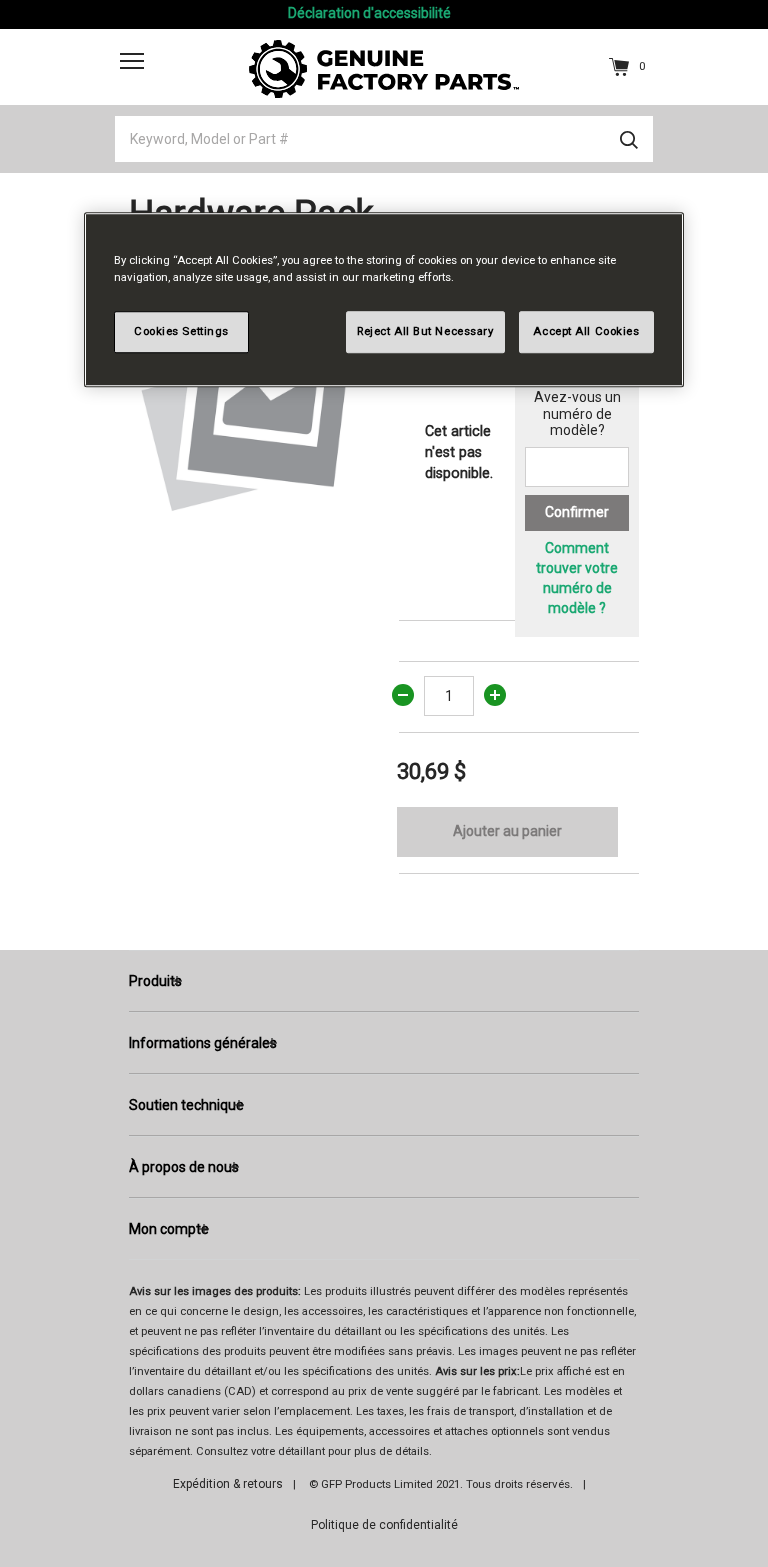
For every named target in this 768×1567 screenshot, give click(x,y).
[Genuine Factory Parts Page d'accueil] (384, 68)
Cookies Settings (181, 331)
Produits (155, 981)
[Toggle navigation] (132, 61)
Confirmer (577, 512)
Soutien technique (186, 1105)
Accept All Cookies (586, 331)
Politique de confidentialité (384, 1525)
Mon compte (169, 1229)
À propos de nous (184, 1167)
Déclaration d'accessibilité (369, 13)
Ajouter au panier (507, 831)
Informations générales (203, 1043)
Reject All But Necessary (425, 331)
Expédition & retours (228, 1484)
